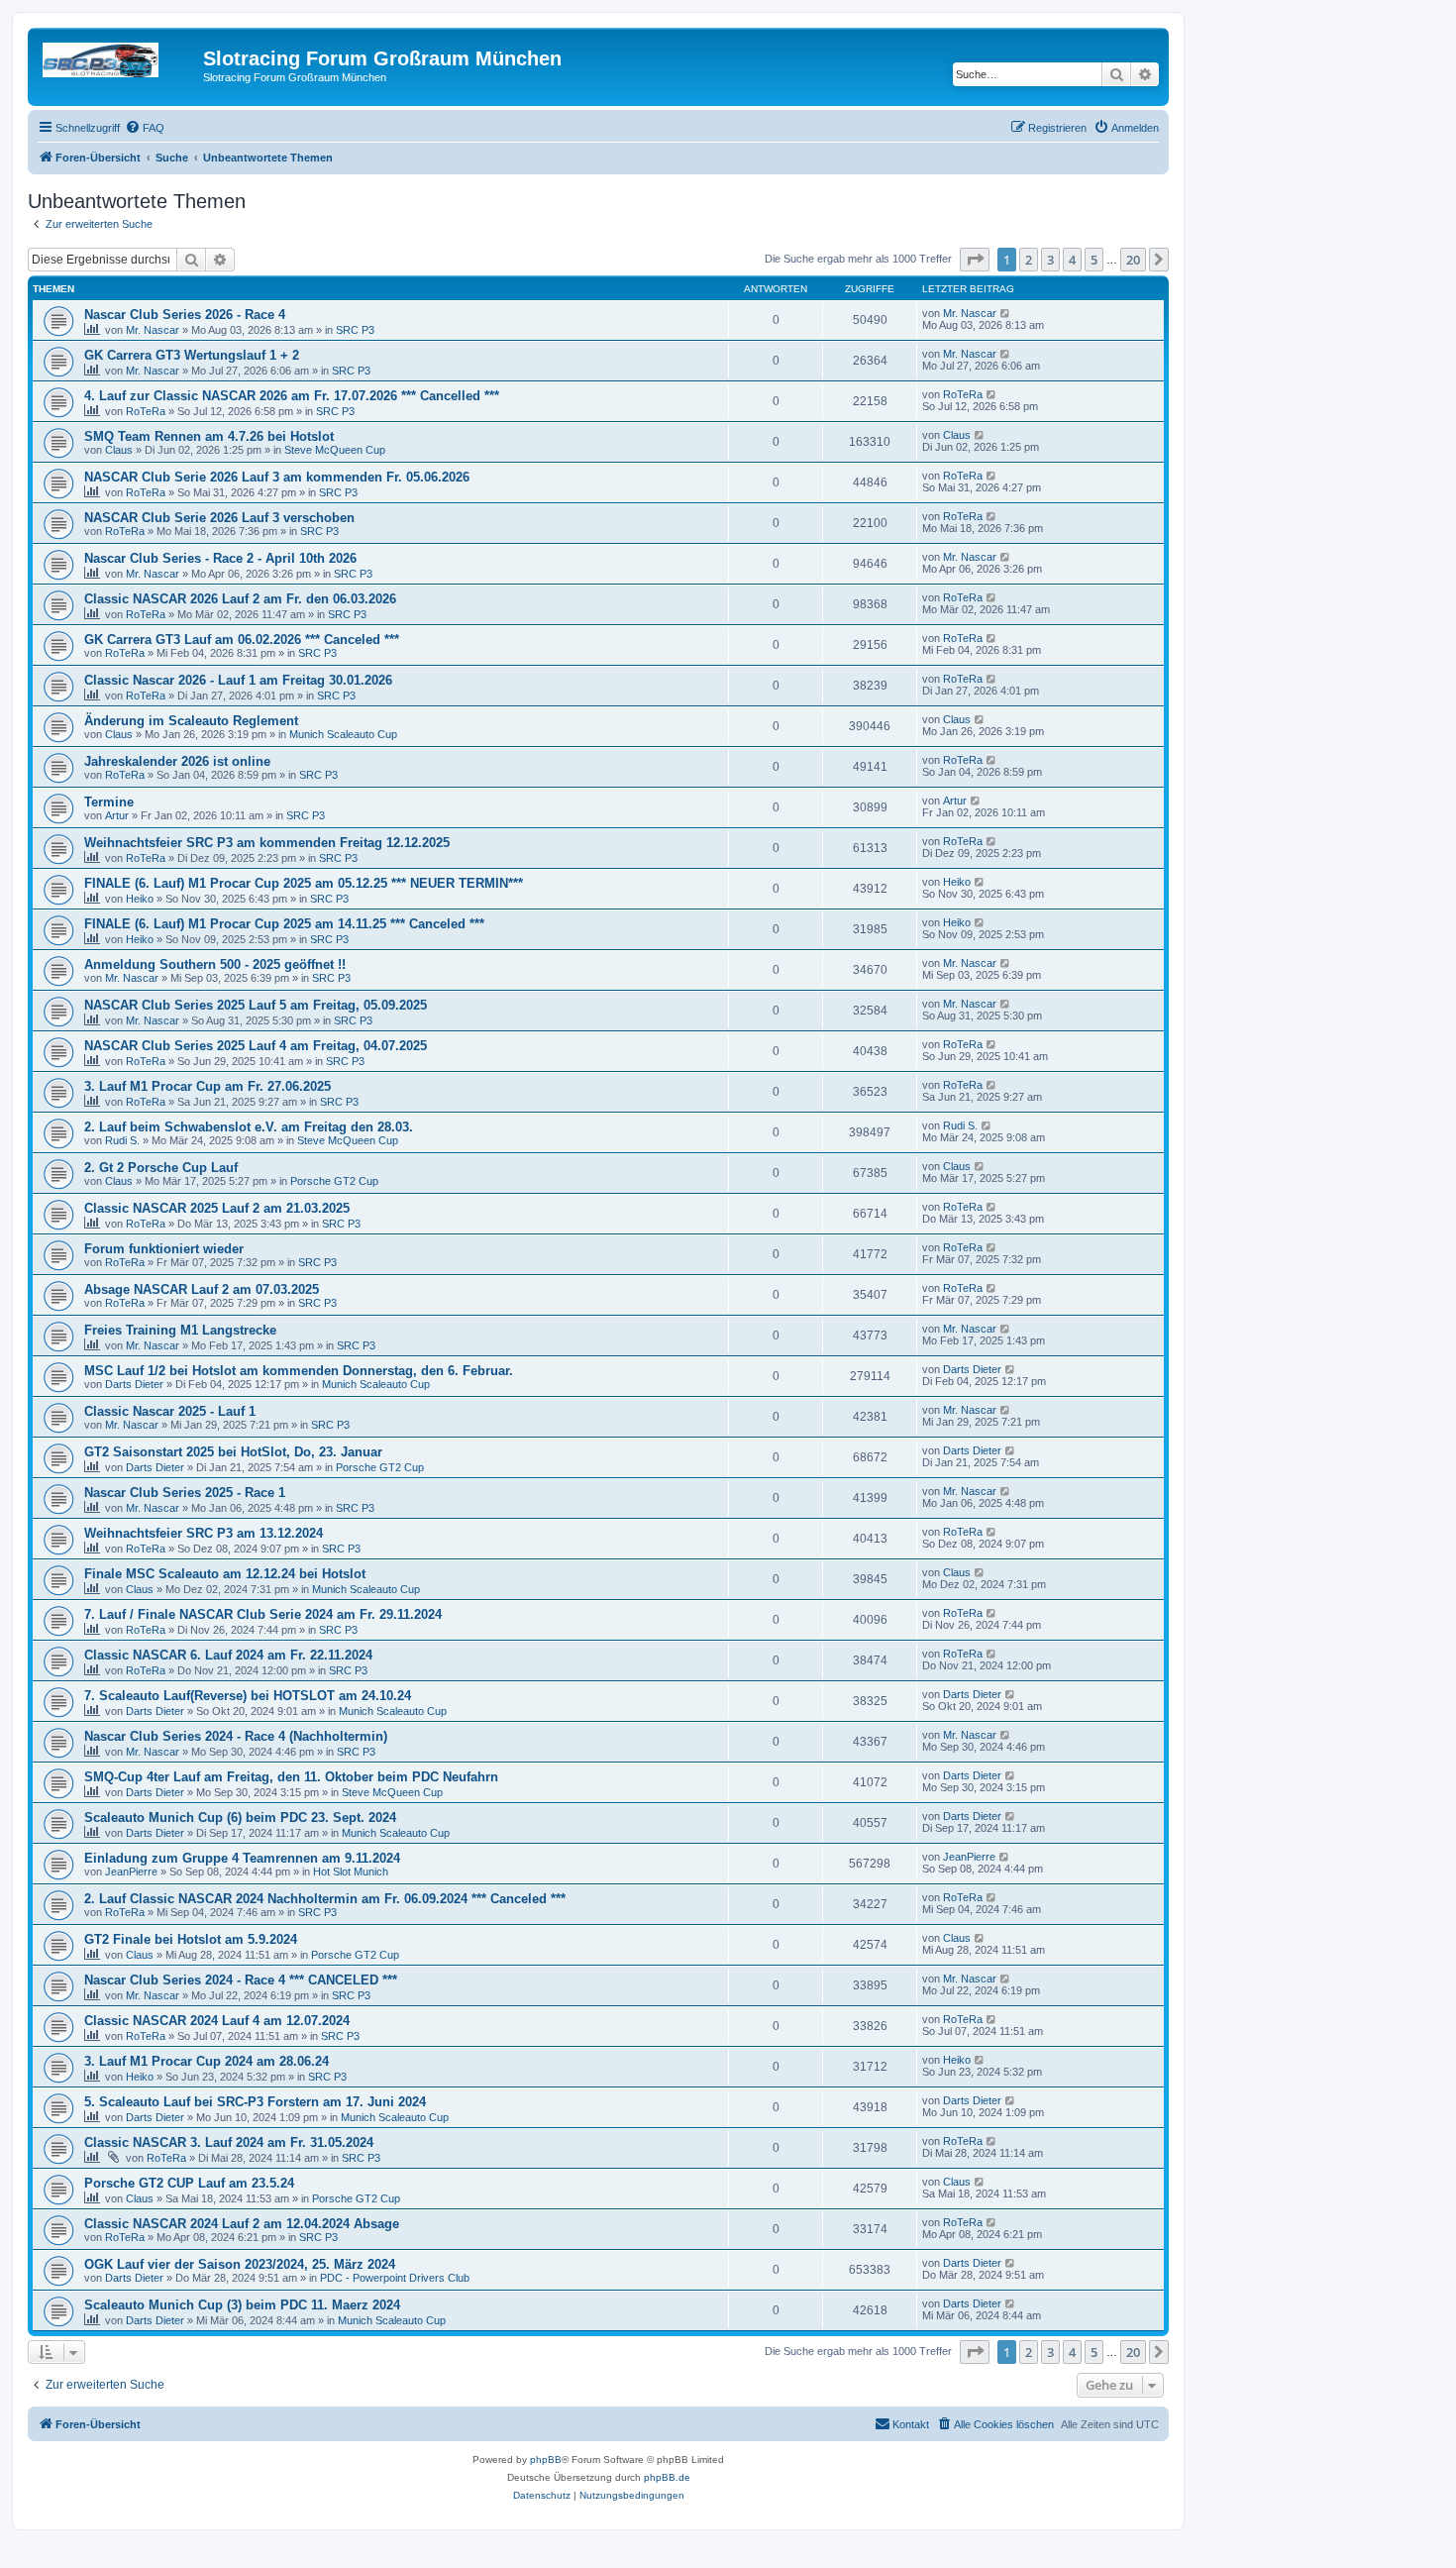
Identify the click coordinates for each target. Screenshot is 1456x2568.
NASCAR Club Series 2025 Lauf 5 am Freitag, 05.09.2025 (256, 1005)
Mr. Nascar (153, 330)
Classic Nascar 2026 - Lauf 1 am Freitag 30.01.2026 (238, 680)
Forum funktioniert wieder (164, 1249)
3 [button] (1050, 260)
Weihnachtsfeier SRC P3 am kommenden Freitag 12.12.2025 (267, 843)
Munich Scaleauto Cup (343, 734)
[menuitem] (145, 128)
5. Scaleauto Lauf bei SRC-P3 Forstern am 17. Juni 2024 (255, 2102)
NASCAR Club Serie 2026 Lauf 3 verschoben (219, 518)
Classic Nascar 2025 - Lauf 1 (170, 1411)
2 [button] (1029, 260)
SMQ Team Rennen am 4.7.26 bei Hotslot (209, 436)
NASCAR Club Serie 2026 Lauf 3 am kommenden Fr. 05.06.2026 (277, 477)
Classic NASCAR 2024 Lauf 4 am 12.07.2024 (217, 2021)
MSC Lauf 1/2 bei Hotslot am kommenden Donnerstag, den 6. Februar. (299, 1371)
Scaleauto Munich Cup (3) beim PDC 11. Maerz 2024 (242, 2305)
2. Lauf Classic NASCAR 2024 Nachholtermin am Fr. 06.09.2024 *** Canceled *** (325, 1899)
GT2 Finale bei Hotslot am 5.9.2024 (191, 1939)
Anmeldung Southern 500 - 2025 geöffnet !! (215, 964)
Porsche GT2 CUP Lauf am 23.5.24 (189, 2183)
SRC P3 (355, 330)
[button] (975, 260)
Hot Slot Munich (351, 1872)
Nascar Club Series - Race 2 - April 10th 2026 (220, 558)
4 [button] (1072, 260)
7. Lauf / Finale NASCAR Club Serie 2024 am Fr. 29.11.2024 (263, 1614)
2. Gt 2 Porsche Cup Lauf (161, 1168)
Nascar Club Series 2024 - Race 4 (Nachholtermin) (236, 1736)
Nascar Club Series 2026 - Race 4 (185, 315)
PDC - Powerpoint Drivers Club (395, 2278)
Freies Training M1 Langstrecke (180, 1330)
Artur (117, 815)
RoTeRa (146, 411)
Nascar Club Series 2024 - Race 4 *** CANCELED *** (241, 1980)
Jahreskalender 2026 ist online (177, 761)
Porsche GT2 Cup (334, 1181)
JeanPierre (131, 1872)
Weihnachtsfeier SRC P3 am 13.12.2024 (204, 1533)
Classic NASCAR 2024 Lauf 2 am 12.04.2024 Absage (242, 2224)
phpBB (546, 2460)
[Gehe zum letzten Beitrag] (1006, 313)
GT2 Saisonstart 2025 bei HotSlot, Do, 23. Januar (233, 1452)
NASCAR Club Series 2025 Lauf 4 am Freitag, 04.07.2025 (256, 1046)
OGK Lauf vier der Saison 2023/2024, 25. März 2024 (240, 2264)
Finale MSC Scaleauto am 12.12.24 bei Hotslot (225, 1574)
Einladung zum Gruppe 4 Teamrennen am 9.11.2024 (242, 1858)
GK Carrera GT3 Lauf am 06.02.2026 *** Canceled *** (242, 640)
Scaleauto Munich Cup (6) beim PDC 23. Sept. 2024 (240, 1818)
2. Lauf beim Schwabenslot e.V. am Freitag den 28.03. (249, 1127)
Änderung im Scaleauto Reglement (191, 721)
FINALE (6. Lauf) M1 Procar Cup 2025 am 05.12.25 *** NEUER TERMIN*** (304, 883)
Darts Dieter (134, 1384)
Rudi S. (122, 1140)
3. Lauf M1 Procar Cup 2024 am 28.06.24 (207, 2061)
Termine (109, 802)
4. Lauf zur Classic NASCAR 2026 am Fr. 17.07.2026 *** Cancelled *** (292, 396)
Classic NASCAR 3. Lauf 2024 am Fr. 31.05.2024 (229, 2142)
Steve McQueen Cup (335, 450)
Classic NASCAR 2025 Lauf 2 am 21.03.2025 (217, 1208)
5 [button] (1094, 260)
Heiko (140, 899)
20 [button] (1133, 260)
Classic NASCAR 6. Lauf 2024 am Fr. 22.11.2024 (228, 1655)
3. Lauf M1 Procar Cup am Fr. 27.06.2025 (208, 1086)
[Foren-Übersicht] (118, 64)
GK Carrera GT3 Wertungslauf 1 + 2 (192, 355)
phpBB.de (667, 2477)
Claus (119, 450)
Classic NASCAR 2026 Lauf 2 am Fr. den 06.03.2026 (240, 599)
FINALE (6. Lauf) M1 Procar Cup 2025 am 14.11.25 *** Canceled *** (284, 924)
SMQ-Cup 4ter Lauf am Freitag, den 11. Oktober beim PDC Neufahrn (291, 1777)
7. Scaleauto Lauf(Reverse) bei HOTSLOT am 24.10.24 (248, 1696)
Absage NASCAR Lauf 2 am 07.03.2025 (202, 1289)
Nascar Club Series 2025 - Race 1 (185, 1493)
